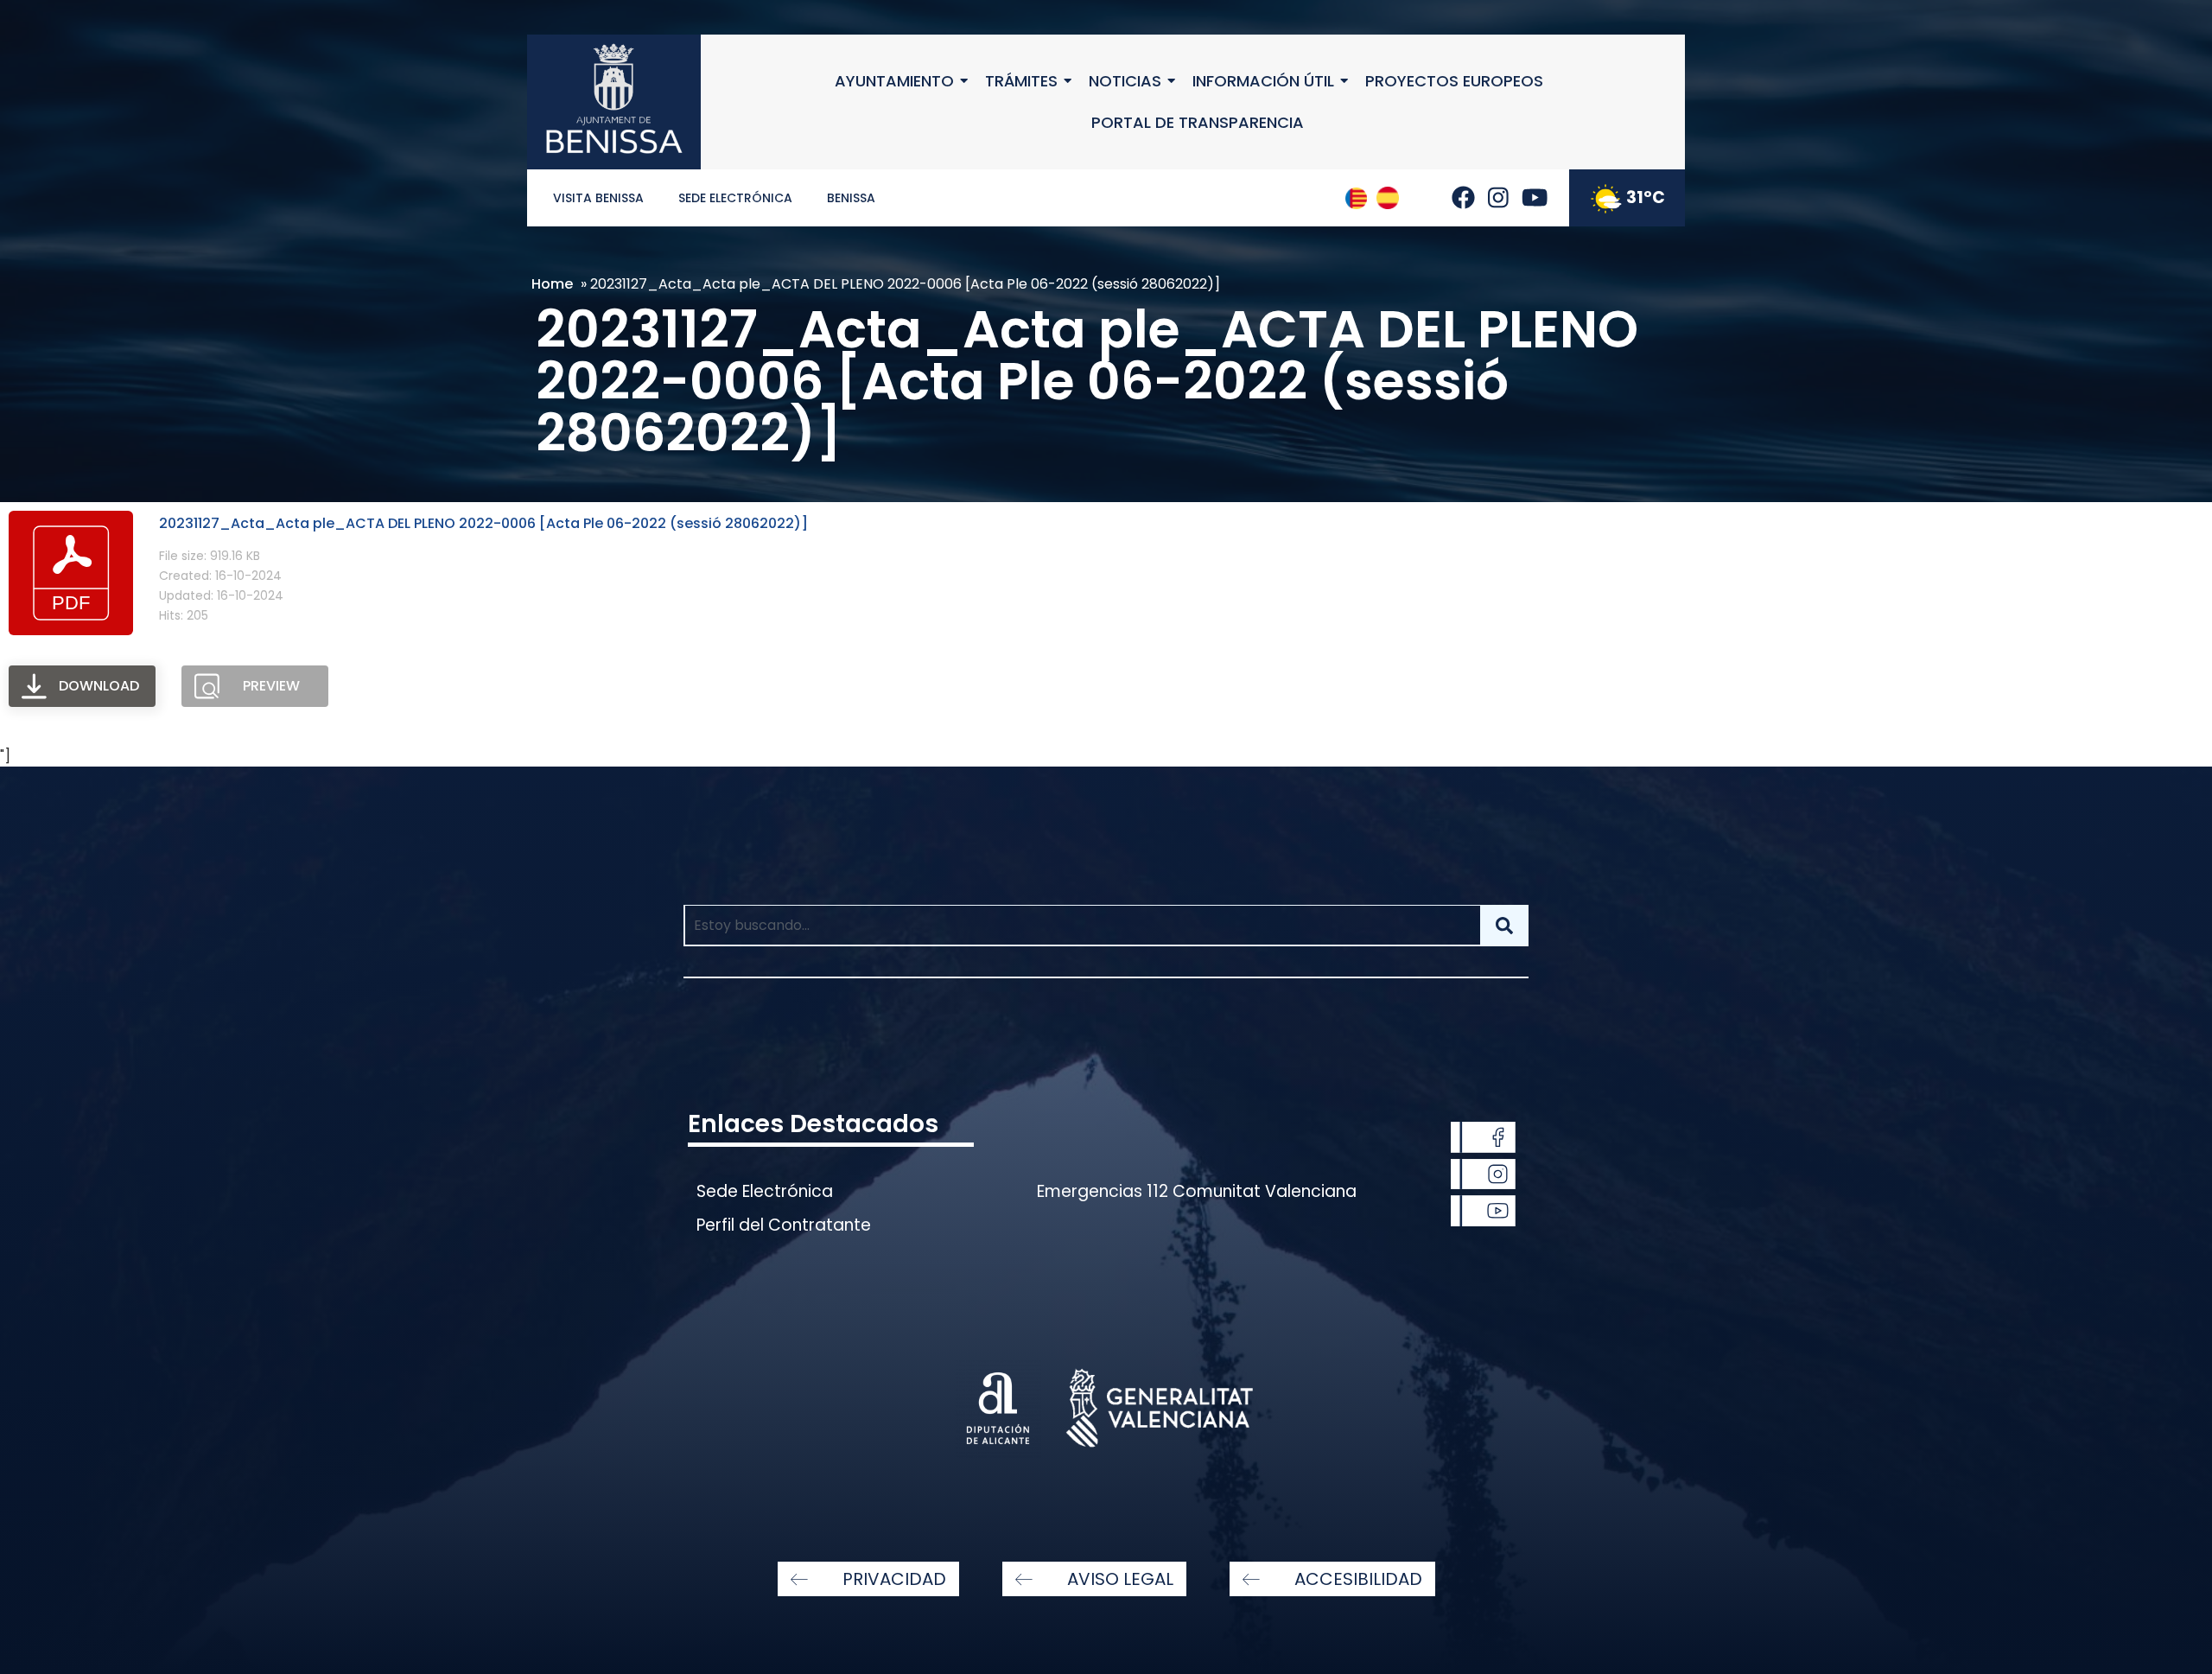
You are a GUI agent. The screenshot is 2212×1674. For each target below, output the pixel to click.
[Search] (1504, 926)
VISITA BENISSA (598, 198)
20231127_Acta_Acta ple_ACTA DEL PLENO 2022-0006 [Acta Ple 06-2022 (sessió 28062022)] (483, 523)
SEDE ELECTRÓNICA (735, 198)
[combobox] (1082, 926)
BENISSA (851, 198)
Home (552, 284)
